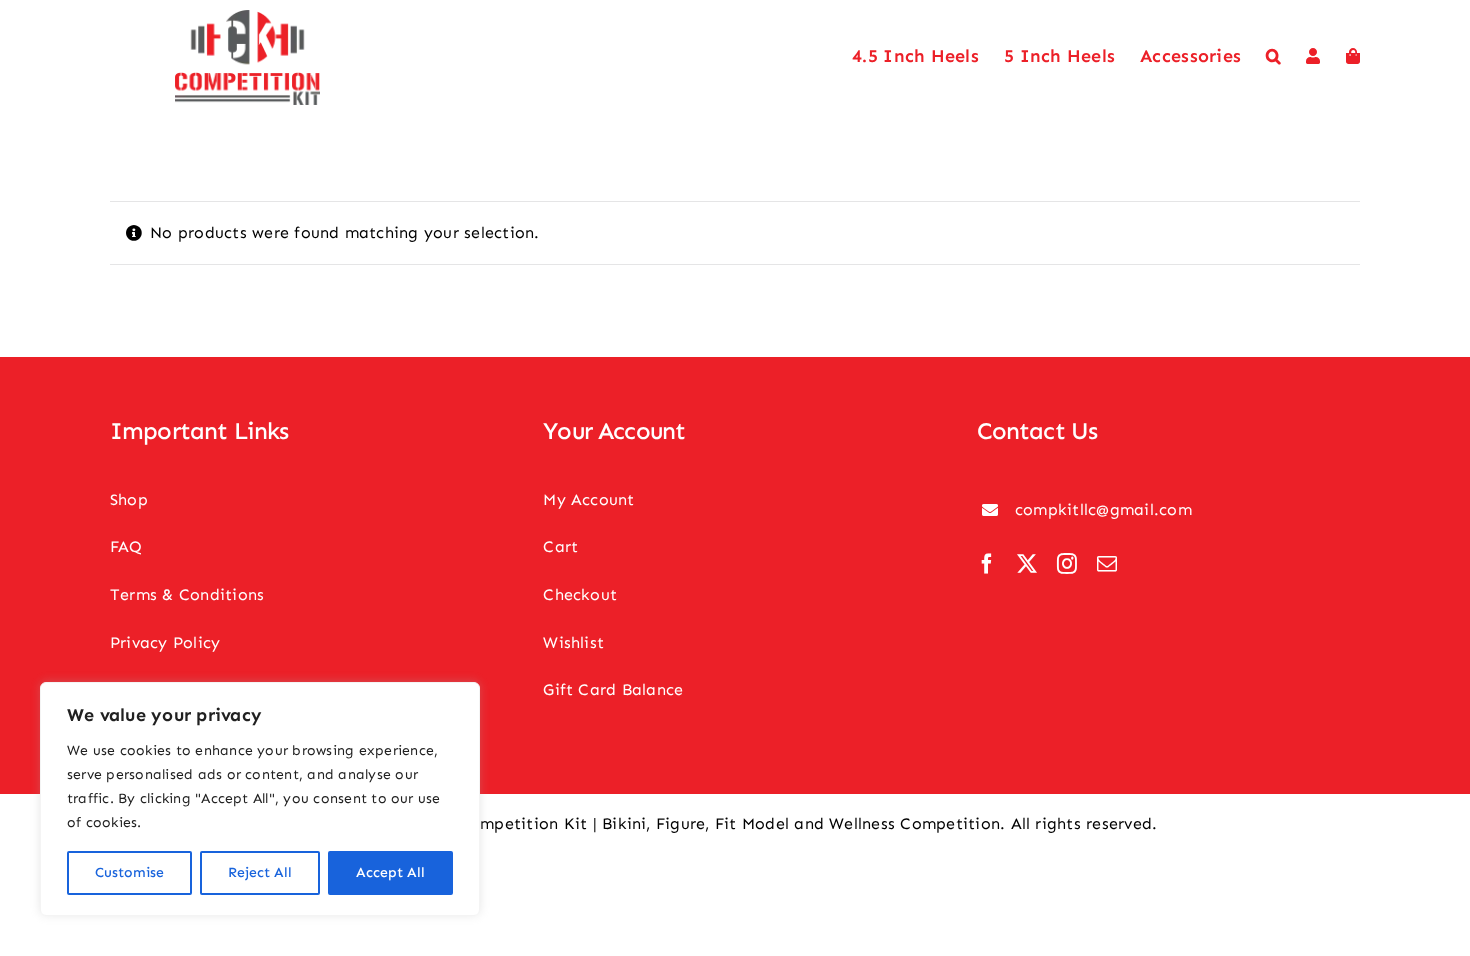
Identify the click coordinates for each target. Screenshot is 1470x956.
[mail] (1107, 564)
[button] (1273, 57)
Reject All (260, 872)
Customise (129, 872)
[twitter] (1027, 564)
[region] (260, 799)
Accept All (390, 872)
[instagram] (1067, 564)
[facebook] (987, 564)
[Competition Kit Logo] (247, 17)
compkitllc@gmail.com (1103, 509)
